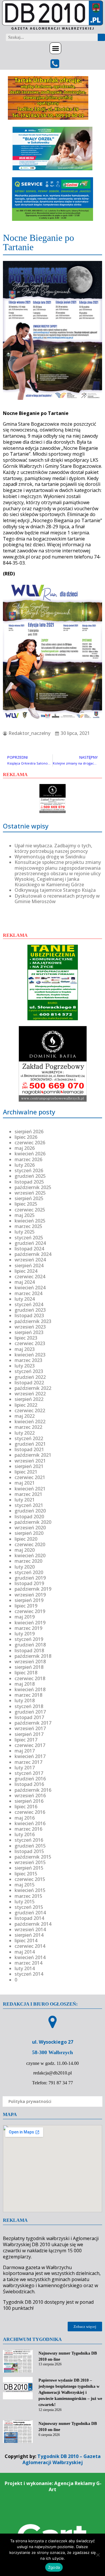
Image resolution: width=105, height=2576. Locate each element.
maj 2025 (25, 1215)
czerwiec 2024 (30, 1277)
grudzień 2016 (30, 1779)
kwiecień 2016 (30, 1823)
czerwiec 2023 (30, 1343)
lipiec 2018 (26, 1673)
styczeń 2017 (29, 1773)
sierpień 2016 (29, 1801)
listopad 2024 (29, 1249)
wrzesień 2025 (30, 1193)
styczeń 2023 (29, 1371)
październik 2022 (33, 1388)
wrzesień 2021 (30, 1461)
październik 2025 (33, 1187)
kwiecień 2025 (30, 1221)
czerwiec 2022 (30, 1410)
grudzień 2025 (30, 1176)
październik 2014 (33, 1924)
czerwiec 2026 (30, 1143)
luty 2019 (25, 1634)
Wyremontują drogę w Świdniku (50, 857)
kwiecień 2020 (30, 1555)
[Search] (101, 37)
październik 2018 (33, 1656)
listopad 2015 (29, 1851)
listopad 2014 (29, 1918)
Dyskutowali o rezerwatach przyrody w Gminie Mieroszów (57, 899)
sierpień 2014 (29, 1935)
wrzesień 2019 (30, 1595)
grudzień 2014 (30, 1913)
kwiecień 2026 (30, 1154)
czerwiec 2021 (30, 1477)
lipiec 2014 (26, 1940)
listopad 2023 (29, 1315)
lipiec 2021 (26, 1472)
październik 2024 (33, 1254)
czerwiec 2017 (30, 1745)
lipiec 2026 (26, 1137)
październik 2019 (33, 1589)
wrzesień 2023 (30, 1327)
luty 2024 (25, 1299)
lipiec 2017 (26, 1740)
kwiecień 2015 (30, 1890)
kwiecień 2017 (30, 1756)
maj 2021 (25, 1483)
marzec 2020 (28, 1561)
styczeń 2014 (29, 1974)
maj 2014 (25, 1952)
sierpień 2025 (29, 1198)
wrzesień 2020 (30, 1528)
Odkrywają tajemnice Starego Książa (55, 890)
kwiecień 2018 (30, 1689)
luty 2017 (25, 1768)
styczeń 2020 (29, 1572)
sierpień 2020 (29, 1533)
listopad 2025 (29, 1182)
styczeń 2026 (29, 1170)
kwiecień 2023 (30, 1355)
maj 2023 (25, 1349)
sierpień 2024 (29, 1265)
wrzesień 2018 (30, 1662)
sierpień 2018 (29, 1667)
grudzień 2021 (30, 1444)
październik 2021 (33, 1455)
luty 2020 (25, 1567)
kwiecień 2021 (30, 1489)
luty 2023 (25, 1366)
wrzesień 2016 (30, 1795)
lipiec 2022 (26, 1405)
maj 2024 (25, 1282)
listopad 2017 (29, 1717)
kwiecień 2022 (30, 1422)
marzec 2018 (28, 1695)
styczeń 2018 (29, 1706)
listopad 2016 (29, 1784)
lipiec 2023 (26, 1338)
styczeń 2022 (29, 1438)
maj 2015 (25, 1885)
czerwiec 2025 (30, 1210)
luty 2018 (25, 1700)
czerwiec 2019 (30, 1611)
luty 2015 (25, 1902)
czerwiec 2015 (30, 1879)
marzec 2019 (28, 1628)
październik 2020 (33, 1522)
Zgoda (54, 2567)
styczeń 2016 (29, 1840)
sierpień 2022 (29, 1399)
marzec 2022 (28, 1427)
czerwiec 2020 (30, 1544)
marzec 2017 (28, 1762)
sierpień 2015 (29, 1868)
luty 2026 (25, 1165)
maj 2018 (25, 1684)
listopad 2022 (29, 1383)
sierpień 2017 (29, 1734)
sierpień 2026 (29, 1132)
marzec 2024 (28, 1293)
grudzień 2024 (30, 1243)
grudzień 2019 (30, 1578)
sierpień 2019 (29, 1600)
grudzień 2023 (30, 1310)
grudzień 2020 (30, 1511)
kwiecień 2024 (30, 1288)
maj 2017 (25, 1751)
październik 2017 (33, 1723)
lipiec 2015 (26, 1874)
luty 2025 (25, 1232)
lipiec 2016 (26, 1807)
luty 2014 (25, 1968)
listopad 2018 (29, 1650)
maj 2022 (25, 1416)
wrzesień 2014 (30, 1929)
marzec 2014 (28, 1963)
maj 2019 (25, 1617)
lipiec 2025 (26, 1204)
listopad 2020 (29, 1517)
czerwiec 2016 (30, 1812)
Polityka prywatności (30, 2101)
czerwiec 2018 (30, 1678)
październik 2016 (33, 1790)
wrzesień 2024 (30, 1260)
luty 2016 (25, 1834)
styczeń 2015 (29, 1907)
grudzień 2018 (30, 1645)
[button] (55, 48)
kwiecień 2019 (30, 1623)
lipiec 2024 (26, 1271)
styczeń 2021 (29, 1505)
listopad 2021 (29, 1449)
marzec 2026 (28, 1159)
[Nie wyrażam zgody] (98, 2555)
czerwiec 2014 (30, 1946)
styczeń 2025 (29, 1238)
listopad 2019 (29, 1583)
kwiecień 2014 (30, 1957)
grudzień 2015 (30, 1846)
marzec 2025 (28, 1226)
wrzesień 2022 (30, 1394)
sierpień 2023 (29, 1332)
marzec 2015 (28, 1896)
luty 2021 (25, 1500)
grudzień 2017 (30, 1712)
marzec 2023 (28, 1360)
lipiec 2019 (26, 1606)
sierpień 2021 (29, 1466)
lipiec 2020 (26, 1539)
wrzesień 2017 (30, 1728)
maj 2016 (25, 1818)
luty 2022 (25, 1433)
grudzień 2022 (30, 1377)
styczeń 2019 (29, 1639)
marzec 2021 (28, 1494)
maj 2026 (25, 1148)
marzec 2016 (28, 1829)
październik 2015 (33, 1857)
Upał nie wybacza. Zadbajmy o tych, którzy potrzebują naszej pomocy (53, 848)
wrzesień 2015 (30, 1862)
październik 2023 (33, 1321)
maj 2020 (25, 1550)
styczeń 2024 (29, 1304)
